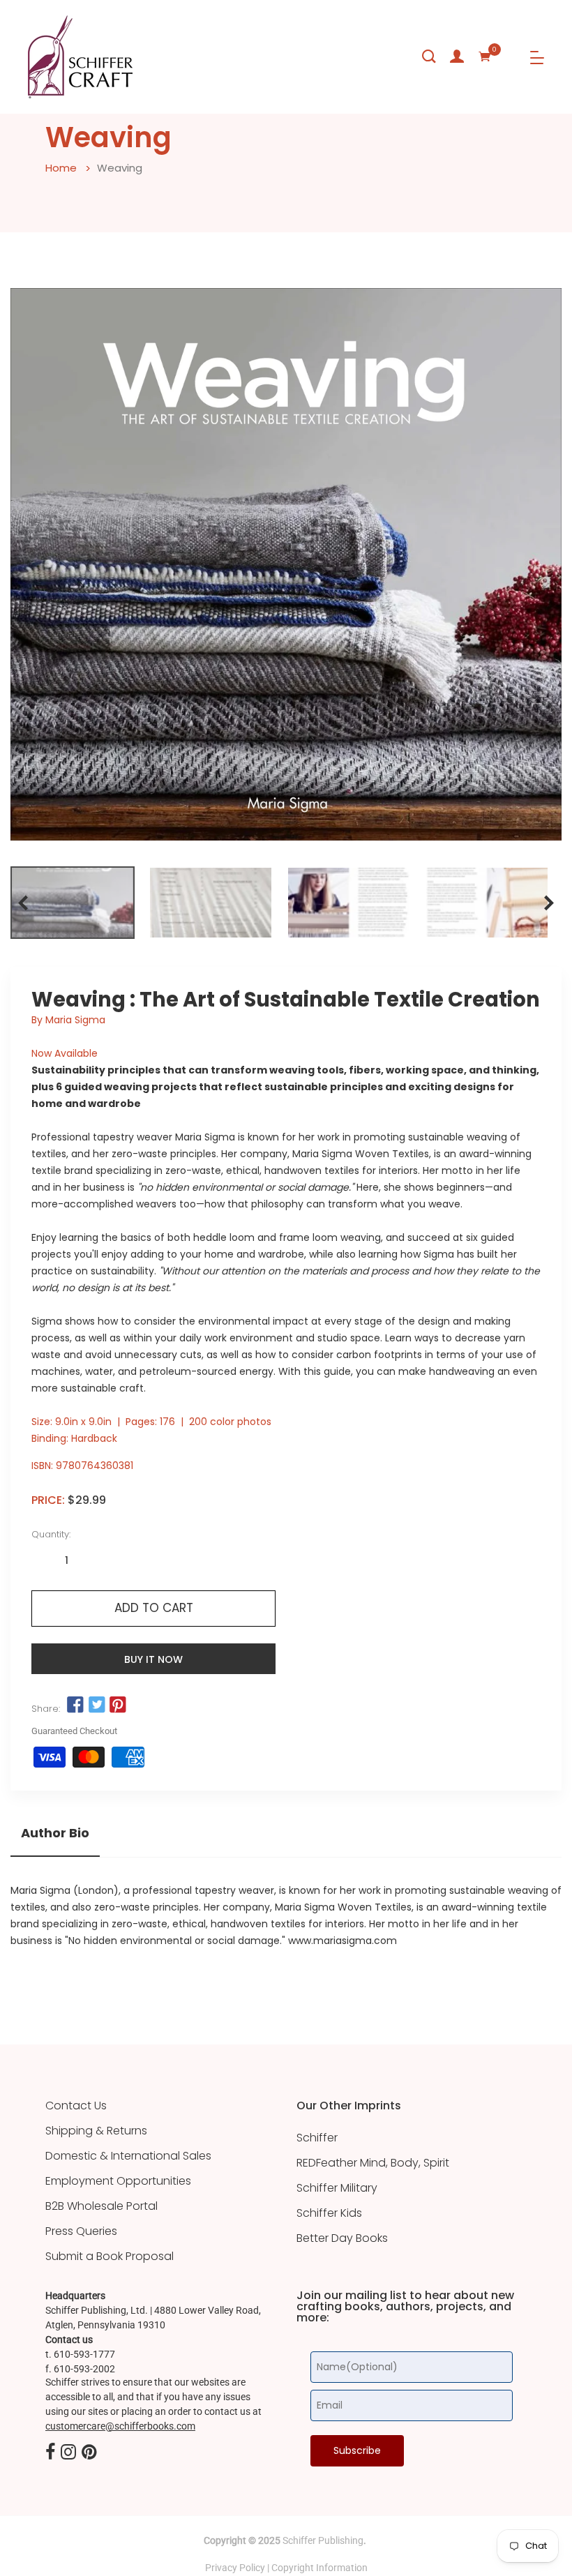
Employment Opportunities (118, 2181)
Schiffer (317, 2138)
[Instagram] (68, 2453)
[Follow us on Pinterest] (118, 1705)
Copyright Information (319, 2568)
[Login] (457, 57)
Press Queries (81, 2231)
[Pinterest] (89, 2453)
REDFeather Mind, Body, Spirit (373, 2163)
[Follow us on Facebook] (75, 1705)
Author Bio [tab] (55, 1833)
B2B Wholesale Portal (101, 2206)
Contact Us (76, 2106)
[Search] (429, 57)
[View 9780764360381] (73, 903)
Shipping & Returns (96, 2131)
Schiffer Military (337, 2188)
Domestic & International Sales (128, 2156)
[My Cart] (485, 57)
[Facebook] (50, 2453)
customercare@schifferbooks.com (120, 2426)
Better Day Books (342, 2238)
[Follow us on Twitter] (96, 1705)
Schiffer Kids (329, 2213)
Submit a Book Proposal (110, 2257)
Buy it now (153, 1659)
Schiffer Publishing (323, 2540)
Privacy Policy (235, 2568)
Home (61, 168)
